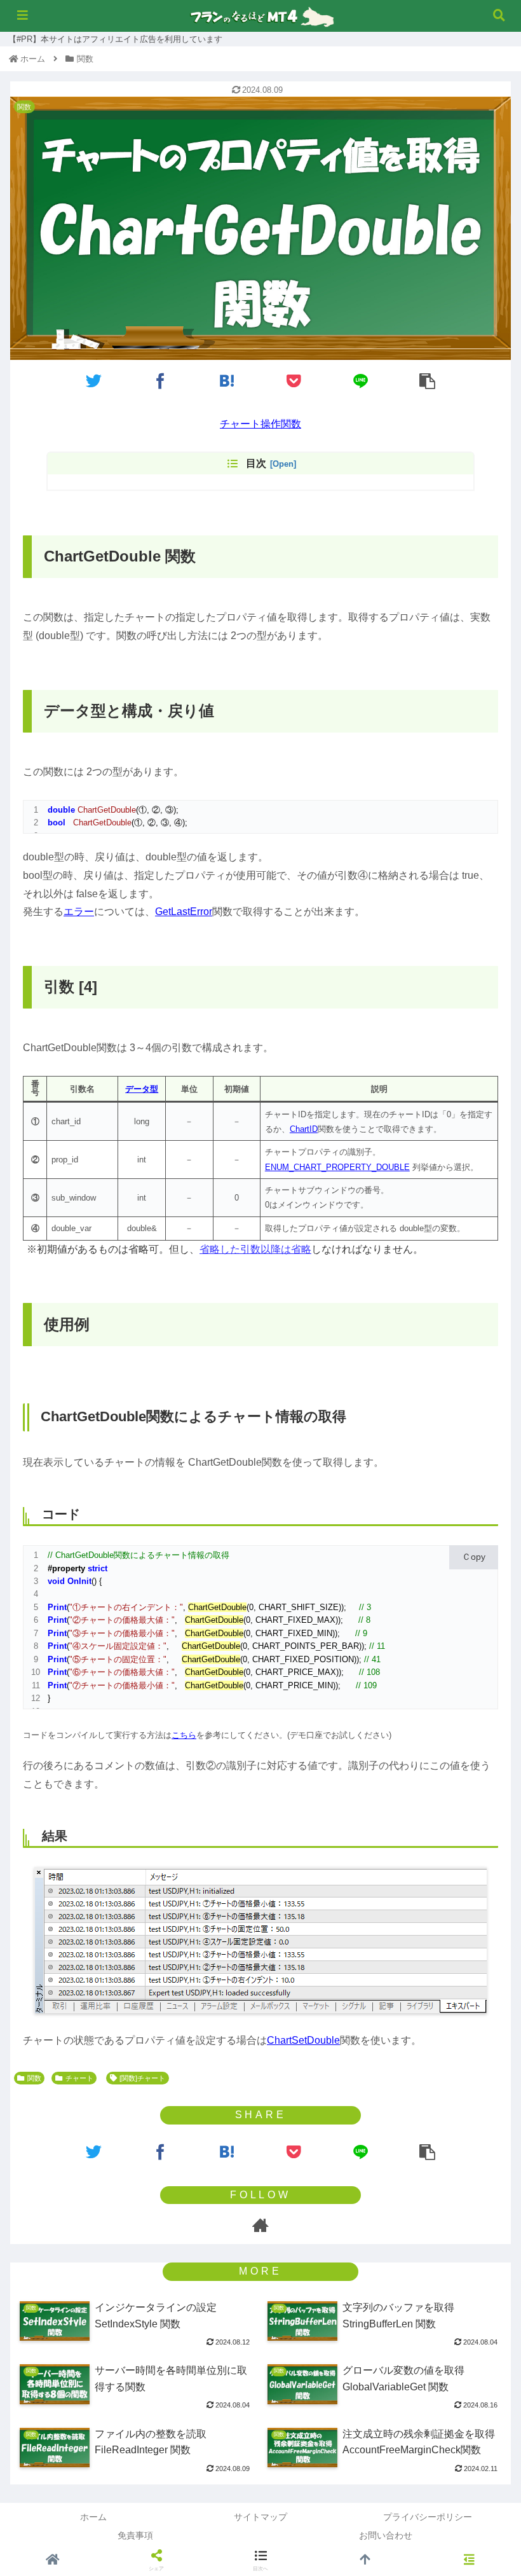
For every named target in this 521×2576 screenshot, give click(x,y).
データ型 (142, 1089)
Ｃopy (474, 1557)
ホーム (93, 2517)
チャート (79, 2078)
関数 (34, 2078)
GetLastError (184, 912)
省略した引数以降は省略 (255, 1249)
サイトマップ (260, 2517)
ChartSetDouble (303, 2040)
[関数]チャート (142, 2078)
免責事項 (135, 2535)
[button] (482, 1505)
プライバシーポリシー (428, 2517)
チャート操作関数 (260, 424)
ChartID (304, 1129)
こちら (184, 1735)
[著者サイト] (260, 2225)
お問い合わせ (386, 2535)
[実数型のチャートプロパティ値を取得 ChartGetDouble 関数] (227, 381)
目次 (256, 463)
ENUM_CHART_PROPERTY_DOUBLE (337, 1167)
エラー (79, 912)
